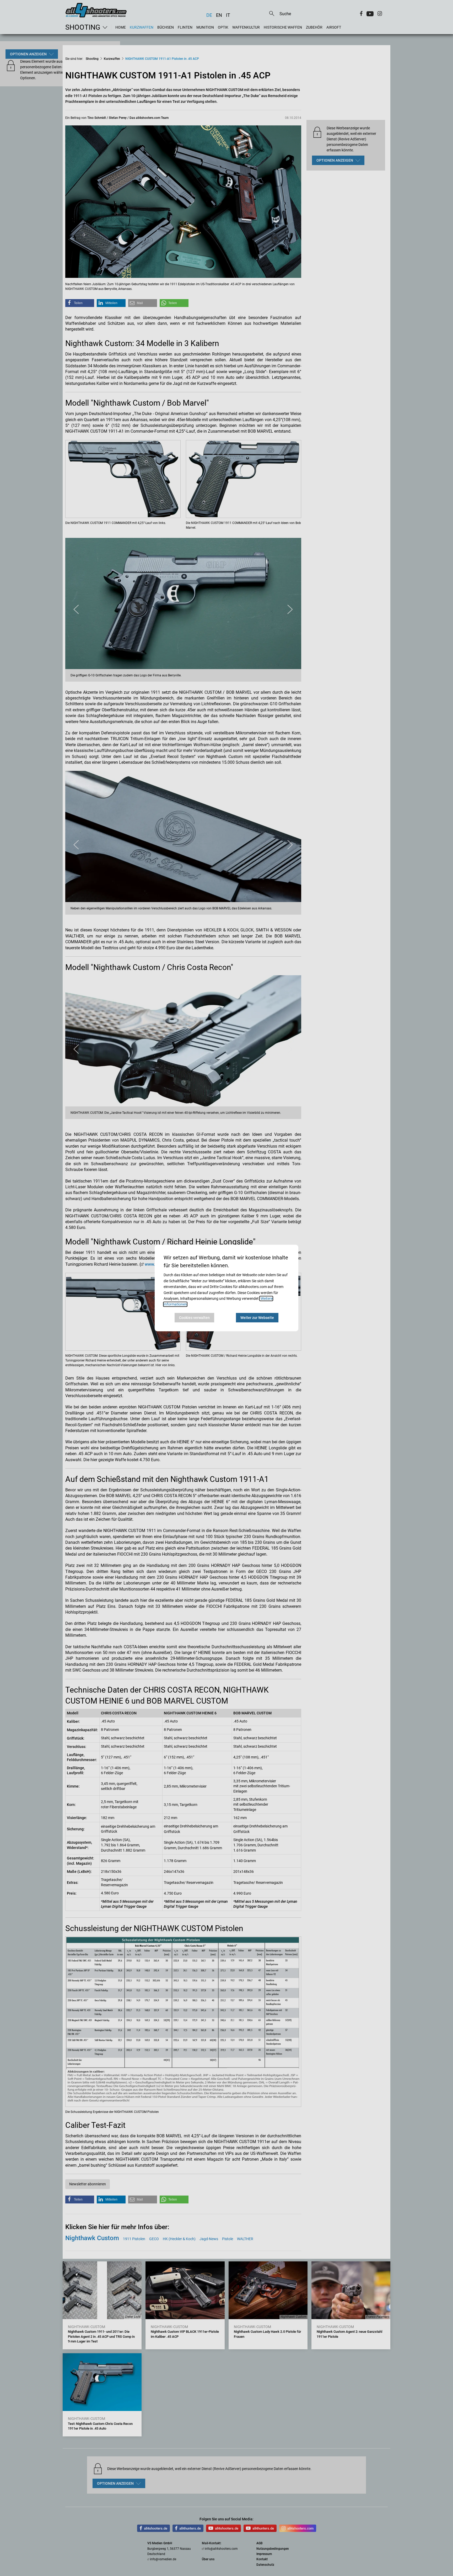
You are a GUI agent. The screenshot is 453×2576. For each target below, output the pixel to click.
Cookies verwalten (194, 1318)
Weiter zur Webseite (257, 1318)
